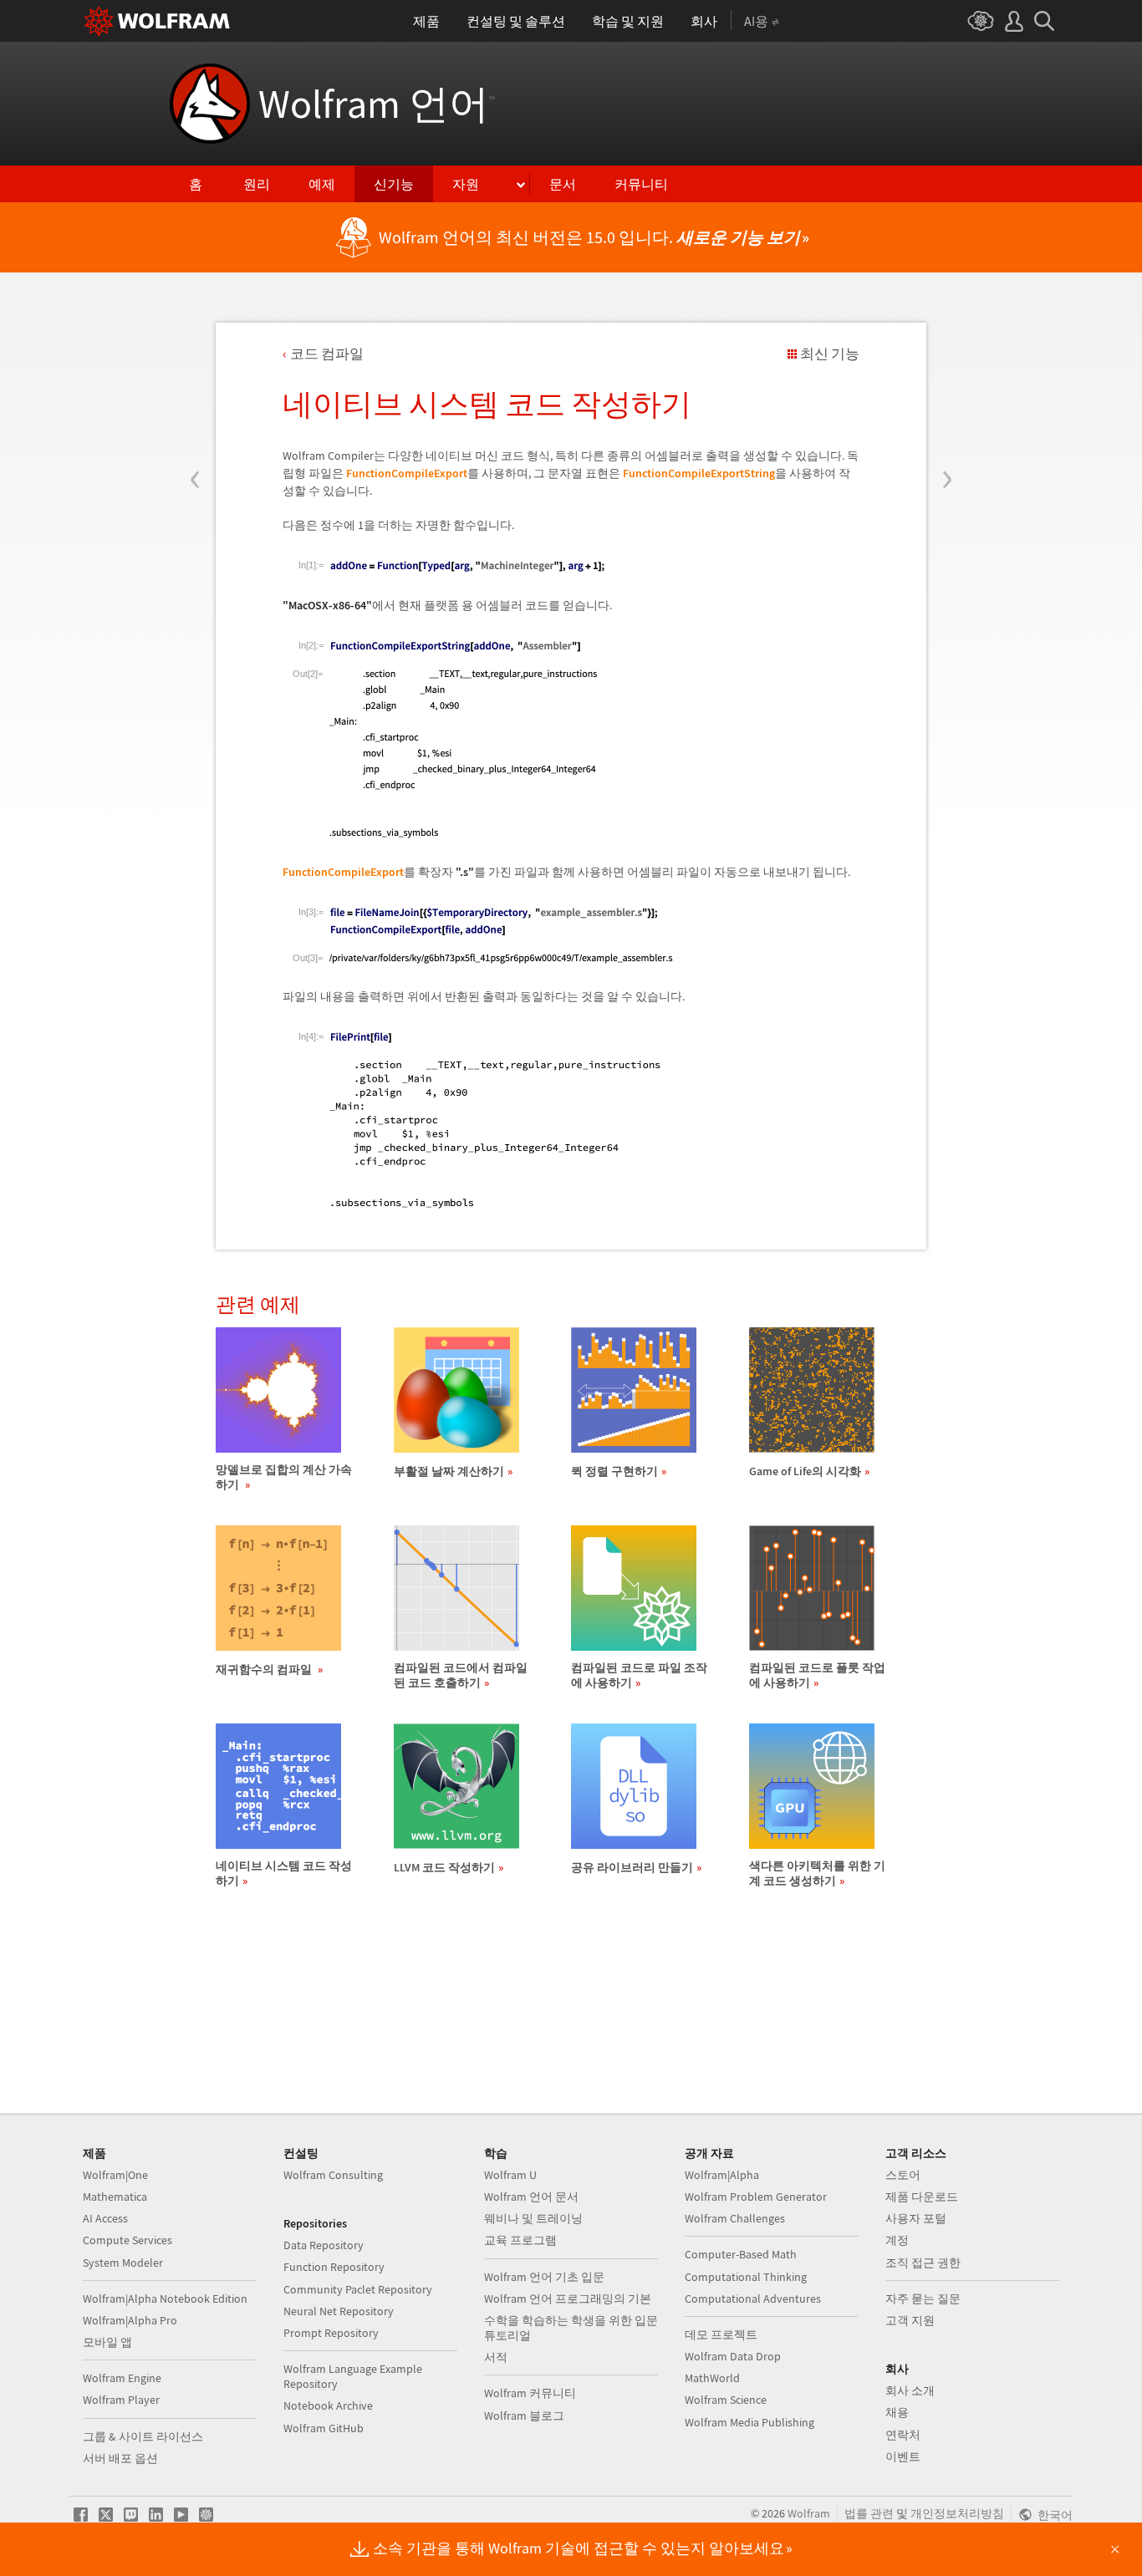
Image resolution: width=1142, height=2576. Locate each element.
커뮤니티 (641, 184)
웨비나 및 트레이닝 (533, 2218)
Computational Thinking (746, 2277)
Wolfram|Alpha (722, 2175)
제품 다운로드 (922, 2197)
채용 (897, 2412)
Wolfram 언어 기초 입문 (544, 2277)
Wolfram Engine (122, 2378)
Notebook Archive (328, 2405)
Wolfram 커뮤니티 (530, 2393)
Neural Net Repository (339, 2311)
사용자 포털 (916, 2218)
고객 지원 (910, 2320)
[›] (947, 379)
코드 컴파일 (327, 354)
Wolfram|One (115, 2175)
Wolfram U (510, 2175)
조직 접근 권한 (923, 2263)
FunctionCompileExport (407, 473)
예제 (322, 184)
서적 (496, 2357)
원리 (257, 184)
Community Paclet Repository (358, 2289)
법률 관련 (869, 2513)
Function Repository (334, 2267)
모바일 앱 (107, 2342)
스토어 (903, 2175)
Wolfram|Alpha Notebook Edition (165, 2299)
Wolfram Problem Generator (756, 2197)
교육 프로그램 (520, 2240)
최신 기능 (830, 354)
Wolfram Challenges (735, 2218)
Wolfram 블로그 (524, 2416)
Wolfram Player (121, 2400)
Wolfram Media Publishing (749, 2422)
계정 (897, 2240)
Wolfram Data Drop (733, 2356)
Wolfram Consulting (333, 2175)
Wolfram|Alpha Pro (130, 2320)
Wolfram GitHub (324, 2428)
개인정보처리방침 (957, 2513)
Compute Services (127, 2240)
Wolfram (809, 2513)
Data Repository (324, 2245)
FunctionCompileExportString (699, 473)
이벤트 (903, 2456)
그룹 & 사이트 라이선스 (143, 2436)
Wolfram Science (726, 2400)
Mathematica (115, 2197)
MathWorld (712, 2378)
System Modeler (123, 2263)
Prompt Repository (331, 2333)
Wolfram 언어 (377, 104)
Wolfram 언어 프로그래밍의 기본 (568, 2299)
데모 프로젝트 (721, 2334)
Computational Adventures (753, 2299)
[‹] (195, 379)
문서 (563, 184)
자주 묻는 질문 (923, 2299)
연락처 (903, 2435)
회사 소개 (910, 2390)
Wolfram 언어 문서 (531, 2197)
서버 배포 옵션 (120, 2458)
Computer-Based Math (741, 2254)
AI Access (105, 2218)
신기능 (394, 184)
